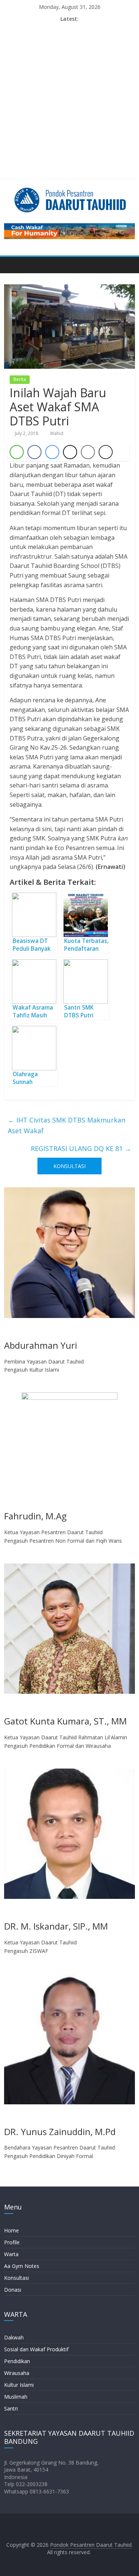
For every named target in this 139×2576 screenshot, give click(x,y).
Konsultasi (16, 2278)
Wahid (57, 433)
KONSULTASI (69, 1166)
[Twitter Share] (70, 452)
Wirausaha (17, 2373)
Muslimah (16, 2397)
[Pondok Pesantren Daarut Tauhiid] (12, 265)
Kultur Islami (19, 2385)
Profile (12, 2242)
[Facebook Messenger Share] (52, 452)
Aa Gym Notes (22, 2266)
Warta (11, 2254)
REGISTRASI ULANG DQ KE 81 (81, 1148)
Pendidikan (17, 2361)
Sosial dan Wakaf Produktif (36, 2349)
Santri (11, 2408)
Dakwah (14, 2337)
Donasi (13, 2290)
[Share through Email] (88, 452)
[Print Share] (106, 452)
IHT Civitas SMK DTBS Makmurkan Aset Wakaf (67, 1125)
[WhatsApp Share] (17, 452)
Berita (20, 379)
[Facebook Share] (34, 452)
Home (11, 2230)
